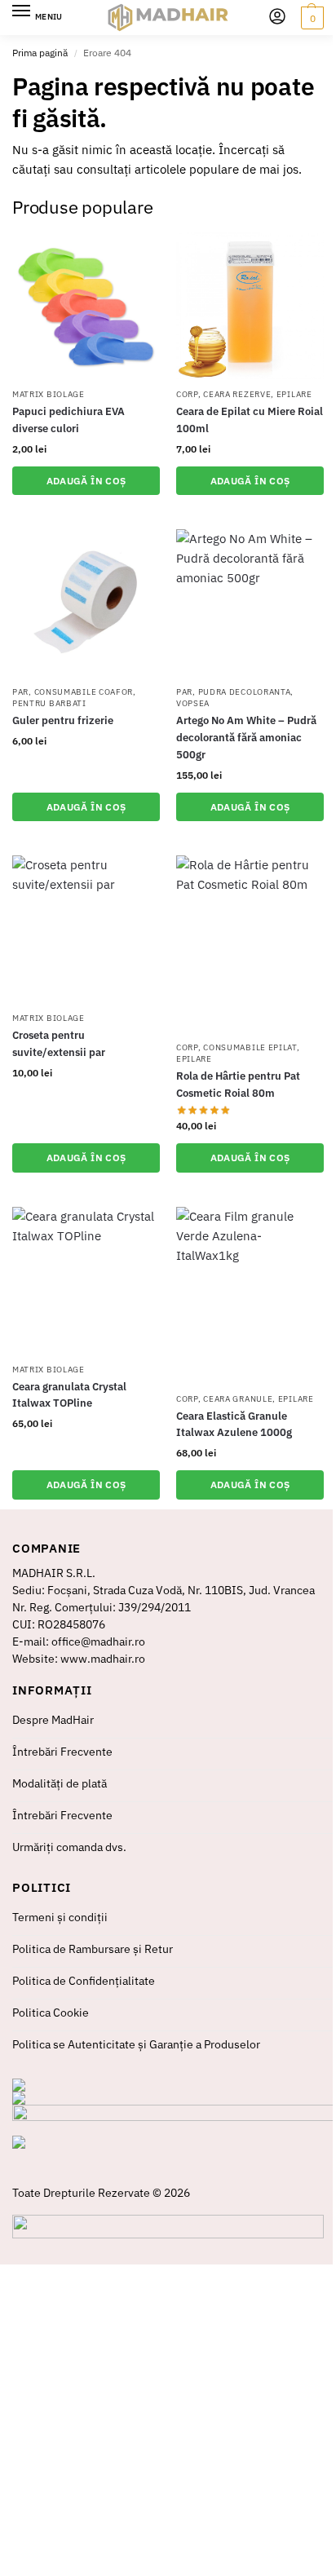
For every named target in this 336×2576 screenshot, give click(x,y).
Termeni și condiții (60, 1917)
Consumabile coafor (84, 692)
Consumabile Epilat (250, 1047)
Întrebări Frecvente (62, 1752)
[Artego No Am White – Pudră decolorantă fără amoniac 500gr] (250, 603)
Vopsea (193, 703)
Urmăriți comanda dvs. (69, 1847)
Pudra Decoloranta (245, 692)
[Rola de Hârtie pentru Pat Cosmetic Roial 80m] (250, 944)
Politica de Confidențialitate (84, 1981)
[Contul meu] (277, 18)
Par (20, 692)
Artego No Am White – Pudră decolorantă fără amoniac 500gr (246, 738)
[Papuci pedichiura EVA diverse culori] (86, 305)
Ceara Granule (238, 1399)
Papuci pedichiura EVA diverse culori (69, 420)
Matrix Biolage (49, 394)
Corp (187, 394)
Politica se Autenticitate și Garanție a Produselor (136, 2044)
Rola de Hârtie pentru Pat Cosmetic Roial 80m (238, 1085)
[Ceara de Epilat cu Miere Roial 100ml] (250, 305)
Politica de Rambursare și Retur (93, 1949)
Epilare (294, 394)
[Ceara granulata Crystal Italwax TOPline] (86, 1281)
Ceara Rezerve (237, 394)
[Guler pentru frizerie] (86, 603)
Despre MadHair (53, 1720)
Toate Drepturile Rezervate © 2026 (101, 2193)
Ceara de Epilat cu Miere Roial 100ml (250, 420)
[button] (310, 18)
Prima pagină (40, 53)
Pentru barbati (49, 703)
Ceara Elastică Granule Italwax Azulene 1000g (234, 1425)
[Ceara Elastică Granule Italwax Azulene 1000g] (250, 1295)
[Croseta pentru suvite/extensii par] (86, 929)
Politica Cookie (51, 2013)
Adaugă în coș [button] (86, 481)
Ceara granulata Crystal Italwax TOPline (69, 1395)
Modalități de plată (60, 1783)
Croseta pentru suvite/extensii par (59, 1044)
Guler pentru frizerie (63, 720)
